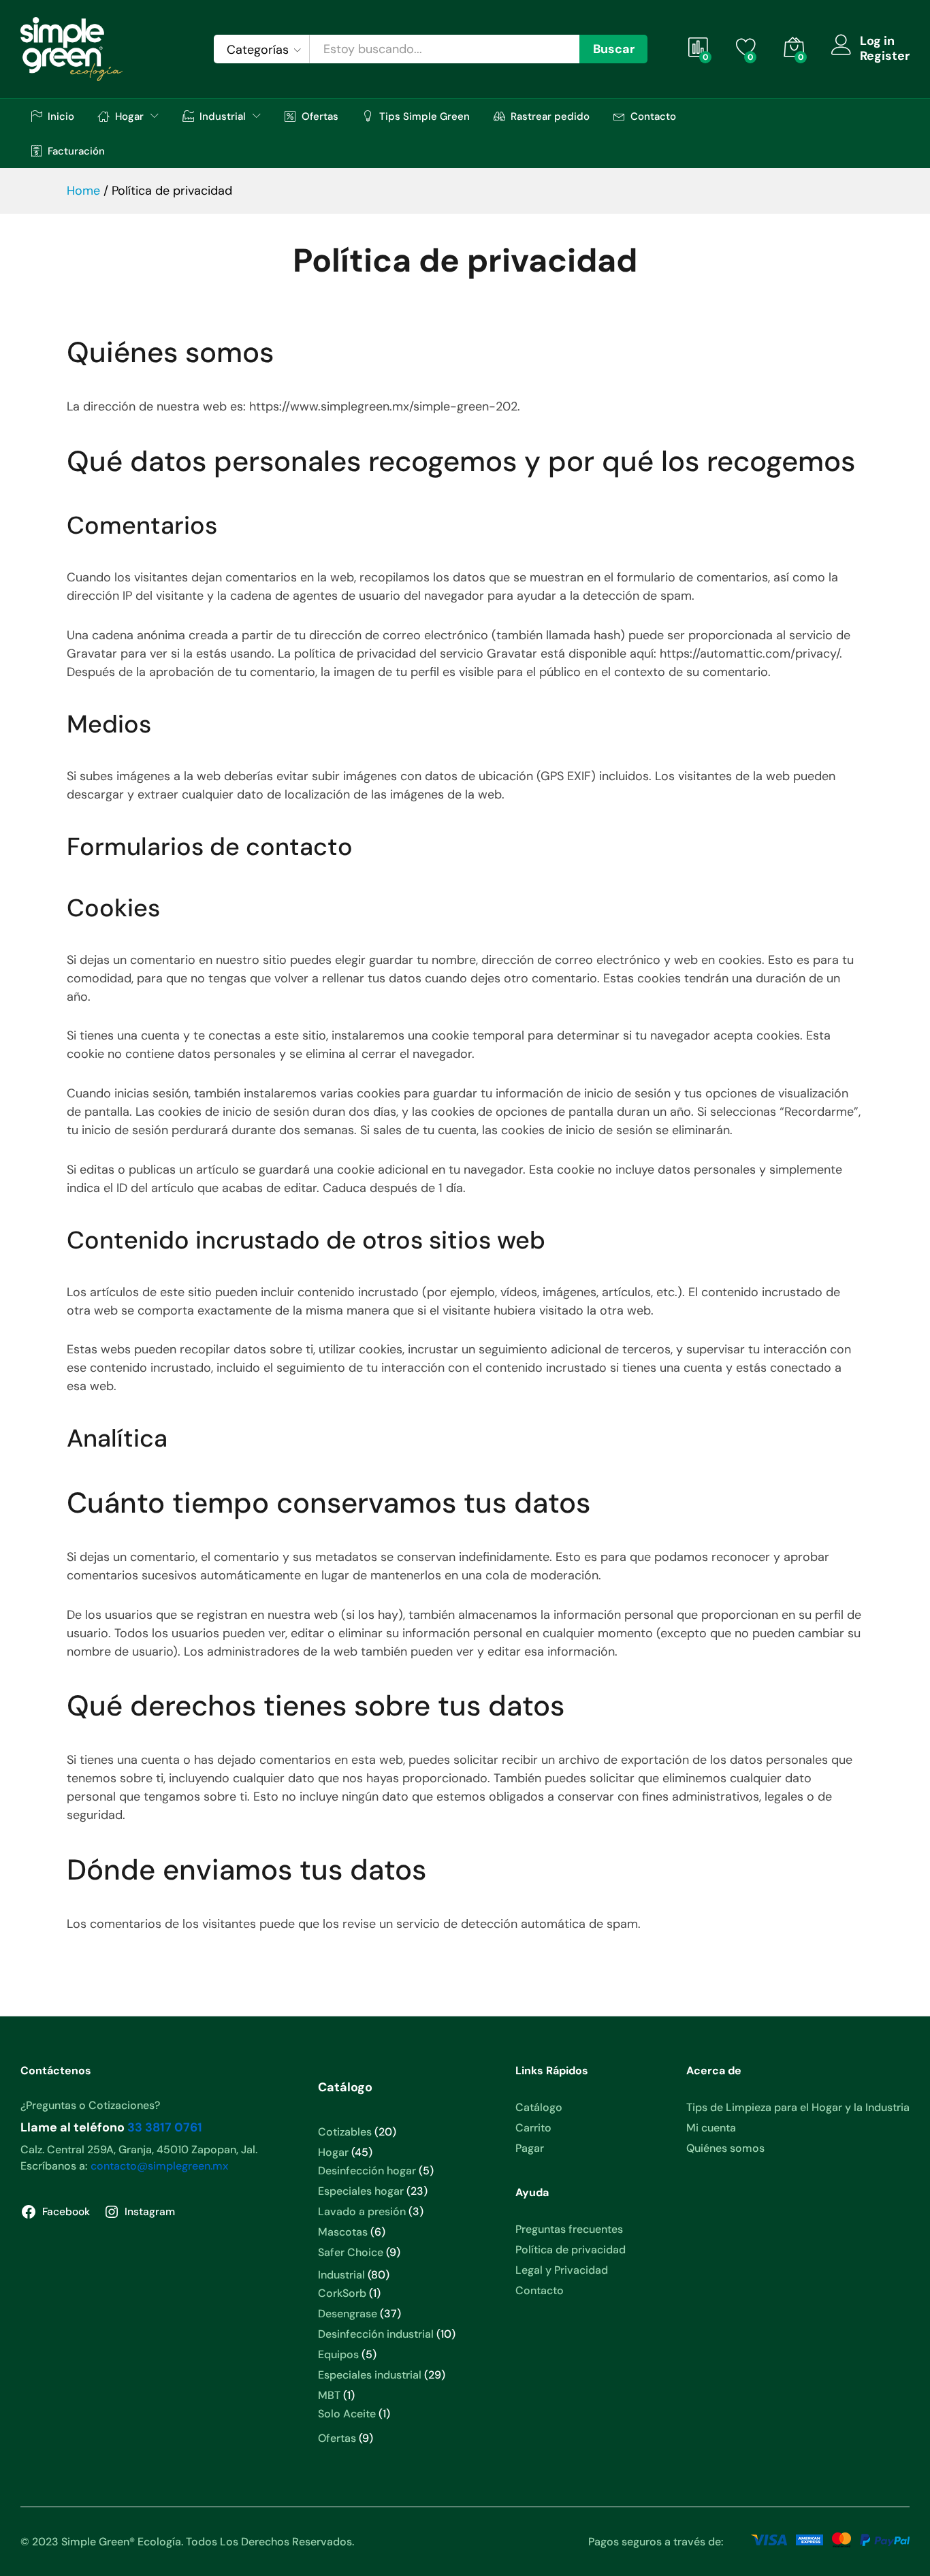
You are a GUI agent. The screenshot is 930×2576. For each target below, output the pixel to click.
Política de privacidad (571, 2250)
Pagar (530, 2148)
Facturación (76, 151)
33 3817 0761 (165, 2127)
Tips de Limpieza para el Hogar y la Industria (798, 2107)
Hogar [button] (129, 116)
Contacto (653, 116)
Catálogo (539, 2107)
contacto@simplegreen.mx (159, 2166)
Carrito (533, 2128)
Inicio (61, 116)
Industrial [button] (223, 116)
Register (885, 57)
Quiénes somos (725, 2148)
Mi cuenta (711, 2128)
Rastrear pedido (550, 116)
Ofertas (320, 116)
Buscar (614, 49)
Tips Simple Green (424, 116)
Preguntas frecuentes (569, 2229)
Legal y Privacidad (562, 2270)
